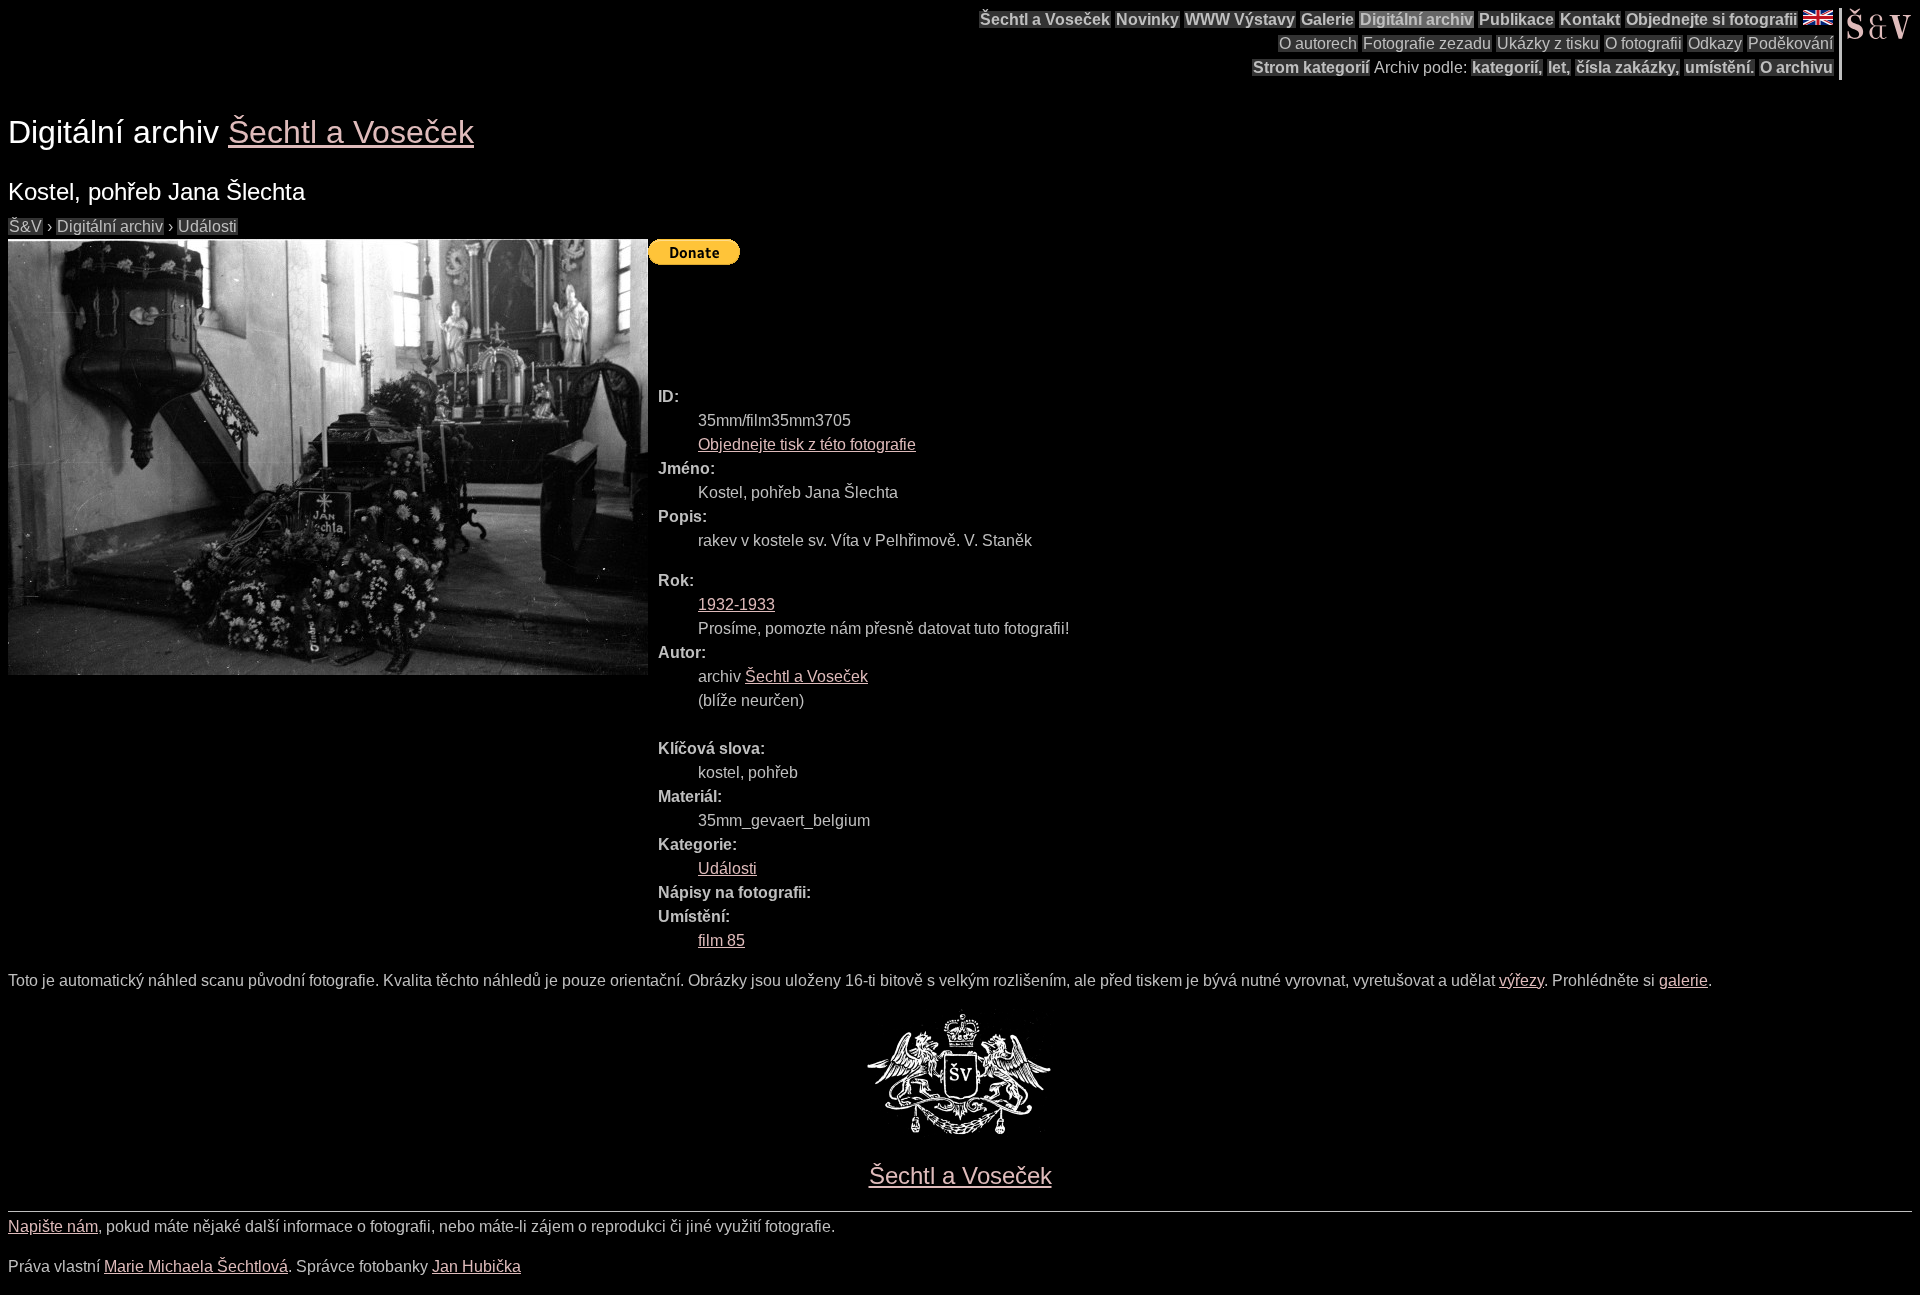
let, (1559, 67)
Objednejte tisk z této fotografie (807, 444)
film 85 (721, 940)
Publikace (1516, 19)
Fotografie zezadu (1427, 43)
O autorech (1318, 43)
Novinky (1147, 19)
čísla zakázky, (1627, 67)
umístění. (1719, 67)
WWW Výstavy (1240, 19)
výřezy (1521, 980)
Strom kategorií (1311, 67)
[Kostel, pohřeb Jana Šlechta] (328, 457)
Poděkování (1790, 43)
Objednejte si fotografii (1711, 19)
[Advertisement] (1012, 317)
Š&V (25, 226)
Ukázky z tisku (1548, 43)
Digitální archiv (1416, 19)
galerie (1683, 980)
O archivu (1796, 67)
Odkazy (1715, 43)
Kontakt (1590, 19)
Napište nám (53, 1226)
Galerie (1327, 19)
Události (207, 226)
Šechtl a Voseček (1045, 19)
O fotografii (1643, 43)
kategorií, (1507, 67)
